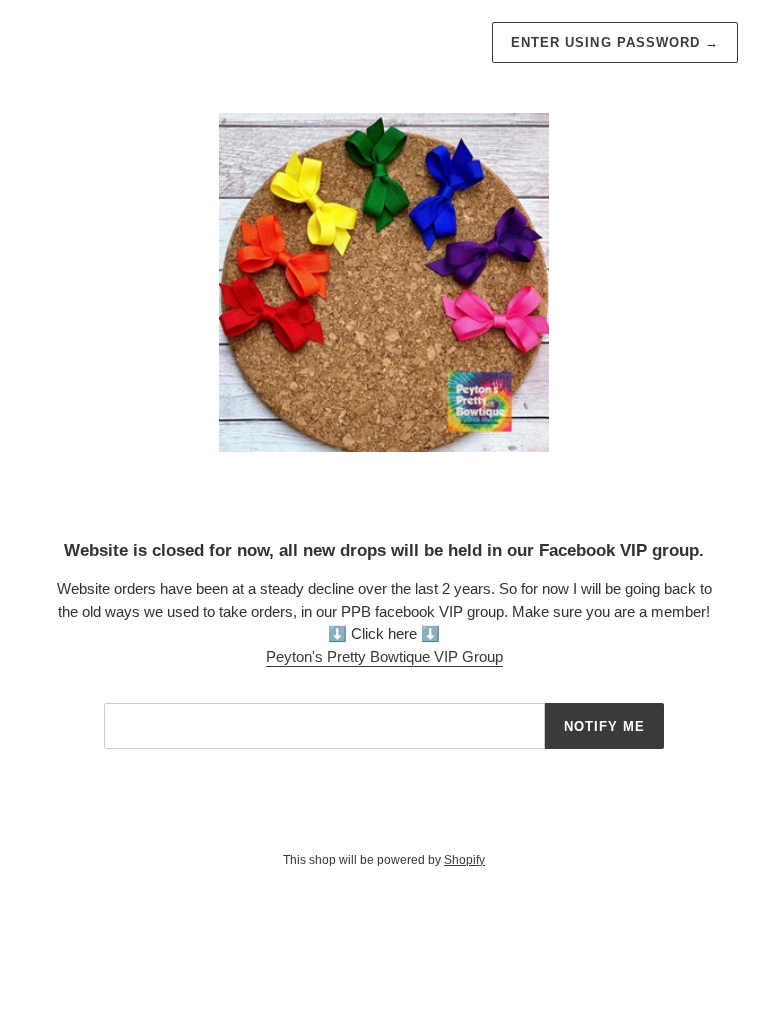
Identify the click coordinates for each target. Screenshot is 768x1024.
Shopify (464, 860)
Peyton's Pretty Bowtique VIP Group (384, 656)
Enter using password (615, 42)
